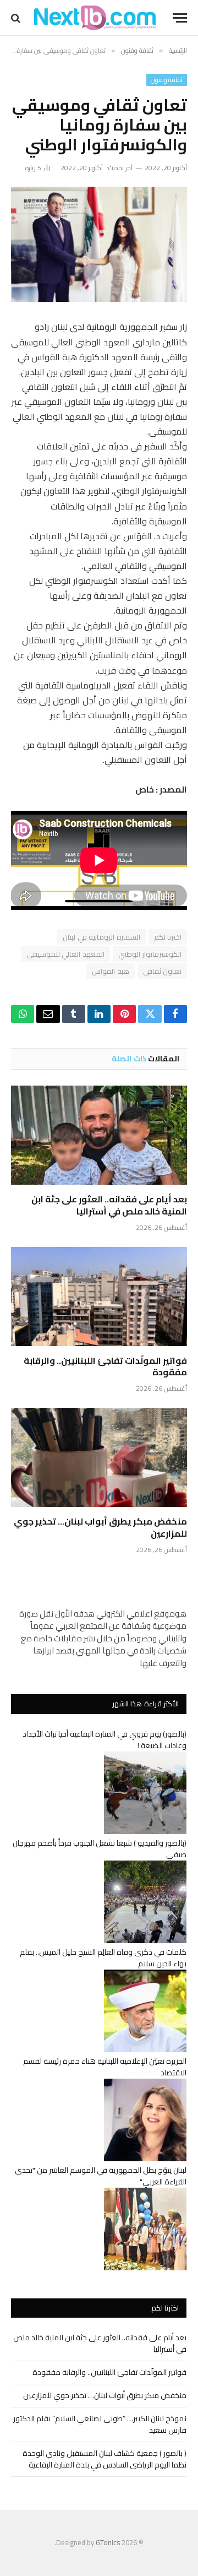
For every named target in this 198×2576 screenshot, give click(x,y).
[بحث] (17, 18)
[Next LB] (95, 18)
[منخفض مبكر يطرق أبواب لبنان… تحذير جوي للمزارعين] (99, 1457)
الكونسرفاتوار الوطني (150, 954)
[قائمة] (180, 18)
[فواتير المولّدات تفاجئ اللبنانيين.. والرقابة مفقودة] (99, 1297)
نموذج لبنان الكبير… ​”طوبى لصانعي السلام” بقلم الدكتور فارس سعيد (100, 2424)
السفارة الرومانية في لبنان (101, 937)
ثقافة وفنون (167, 80)
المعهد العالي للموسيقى (65, 954)
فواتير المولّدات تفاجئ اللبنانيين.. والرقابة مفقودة (105, 1366)
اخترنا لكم (168, 937)
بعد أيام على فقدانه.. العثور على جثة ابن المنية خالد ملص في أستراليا (109, 1205)
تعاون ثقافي (162, 971)
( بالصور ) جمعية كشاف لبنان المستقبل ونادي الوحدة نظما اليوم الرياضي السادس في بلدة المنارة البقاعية (105, 2459)
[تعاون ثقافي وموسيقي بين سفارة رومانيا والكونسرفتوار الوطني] (99, 244)
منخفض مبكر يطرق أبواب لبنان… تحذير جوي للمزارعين (100, 1527)
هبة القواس (110, 971)
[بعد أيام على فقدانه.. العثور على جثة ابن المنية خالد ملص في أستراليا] (99, 1135)
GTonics (108, 2542)
